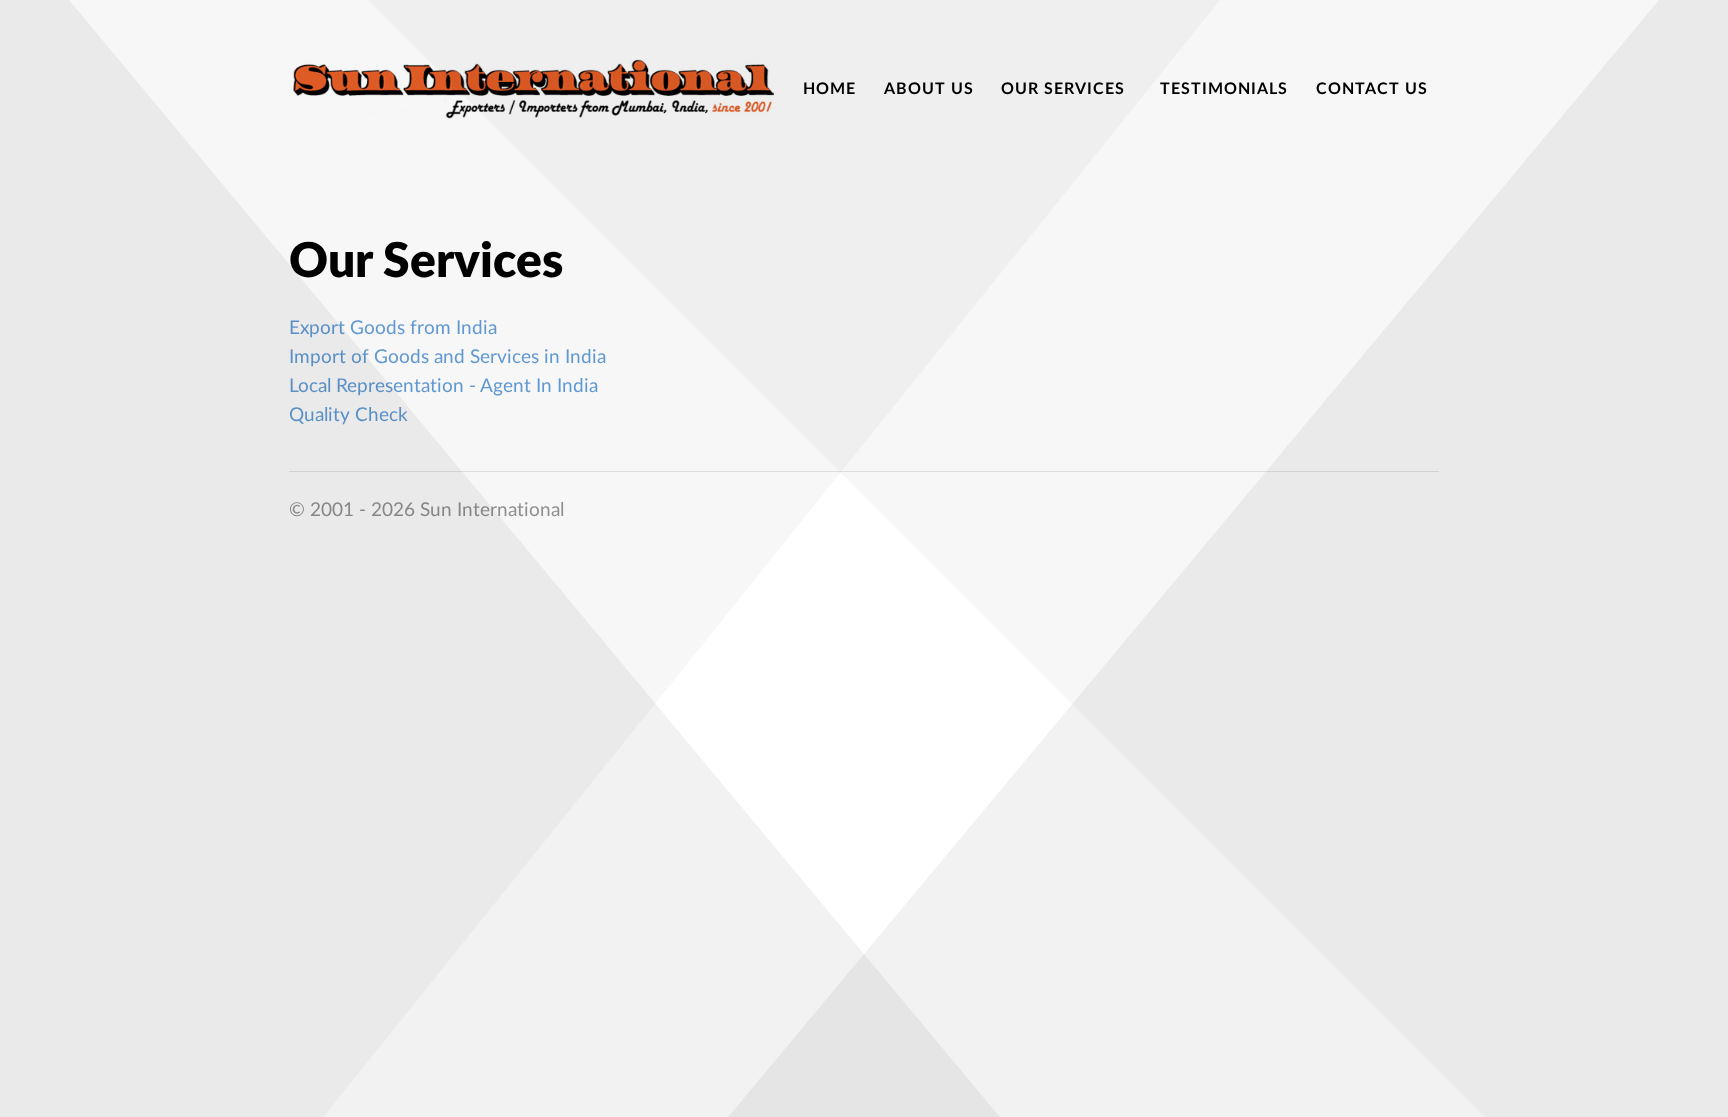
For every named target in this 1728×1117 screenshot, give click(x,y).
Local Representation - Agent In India (443, 386)
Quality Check (348, 415)
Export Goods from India (393, 328)
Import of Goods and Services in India (447, 357)
